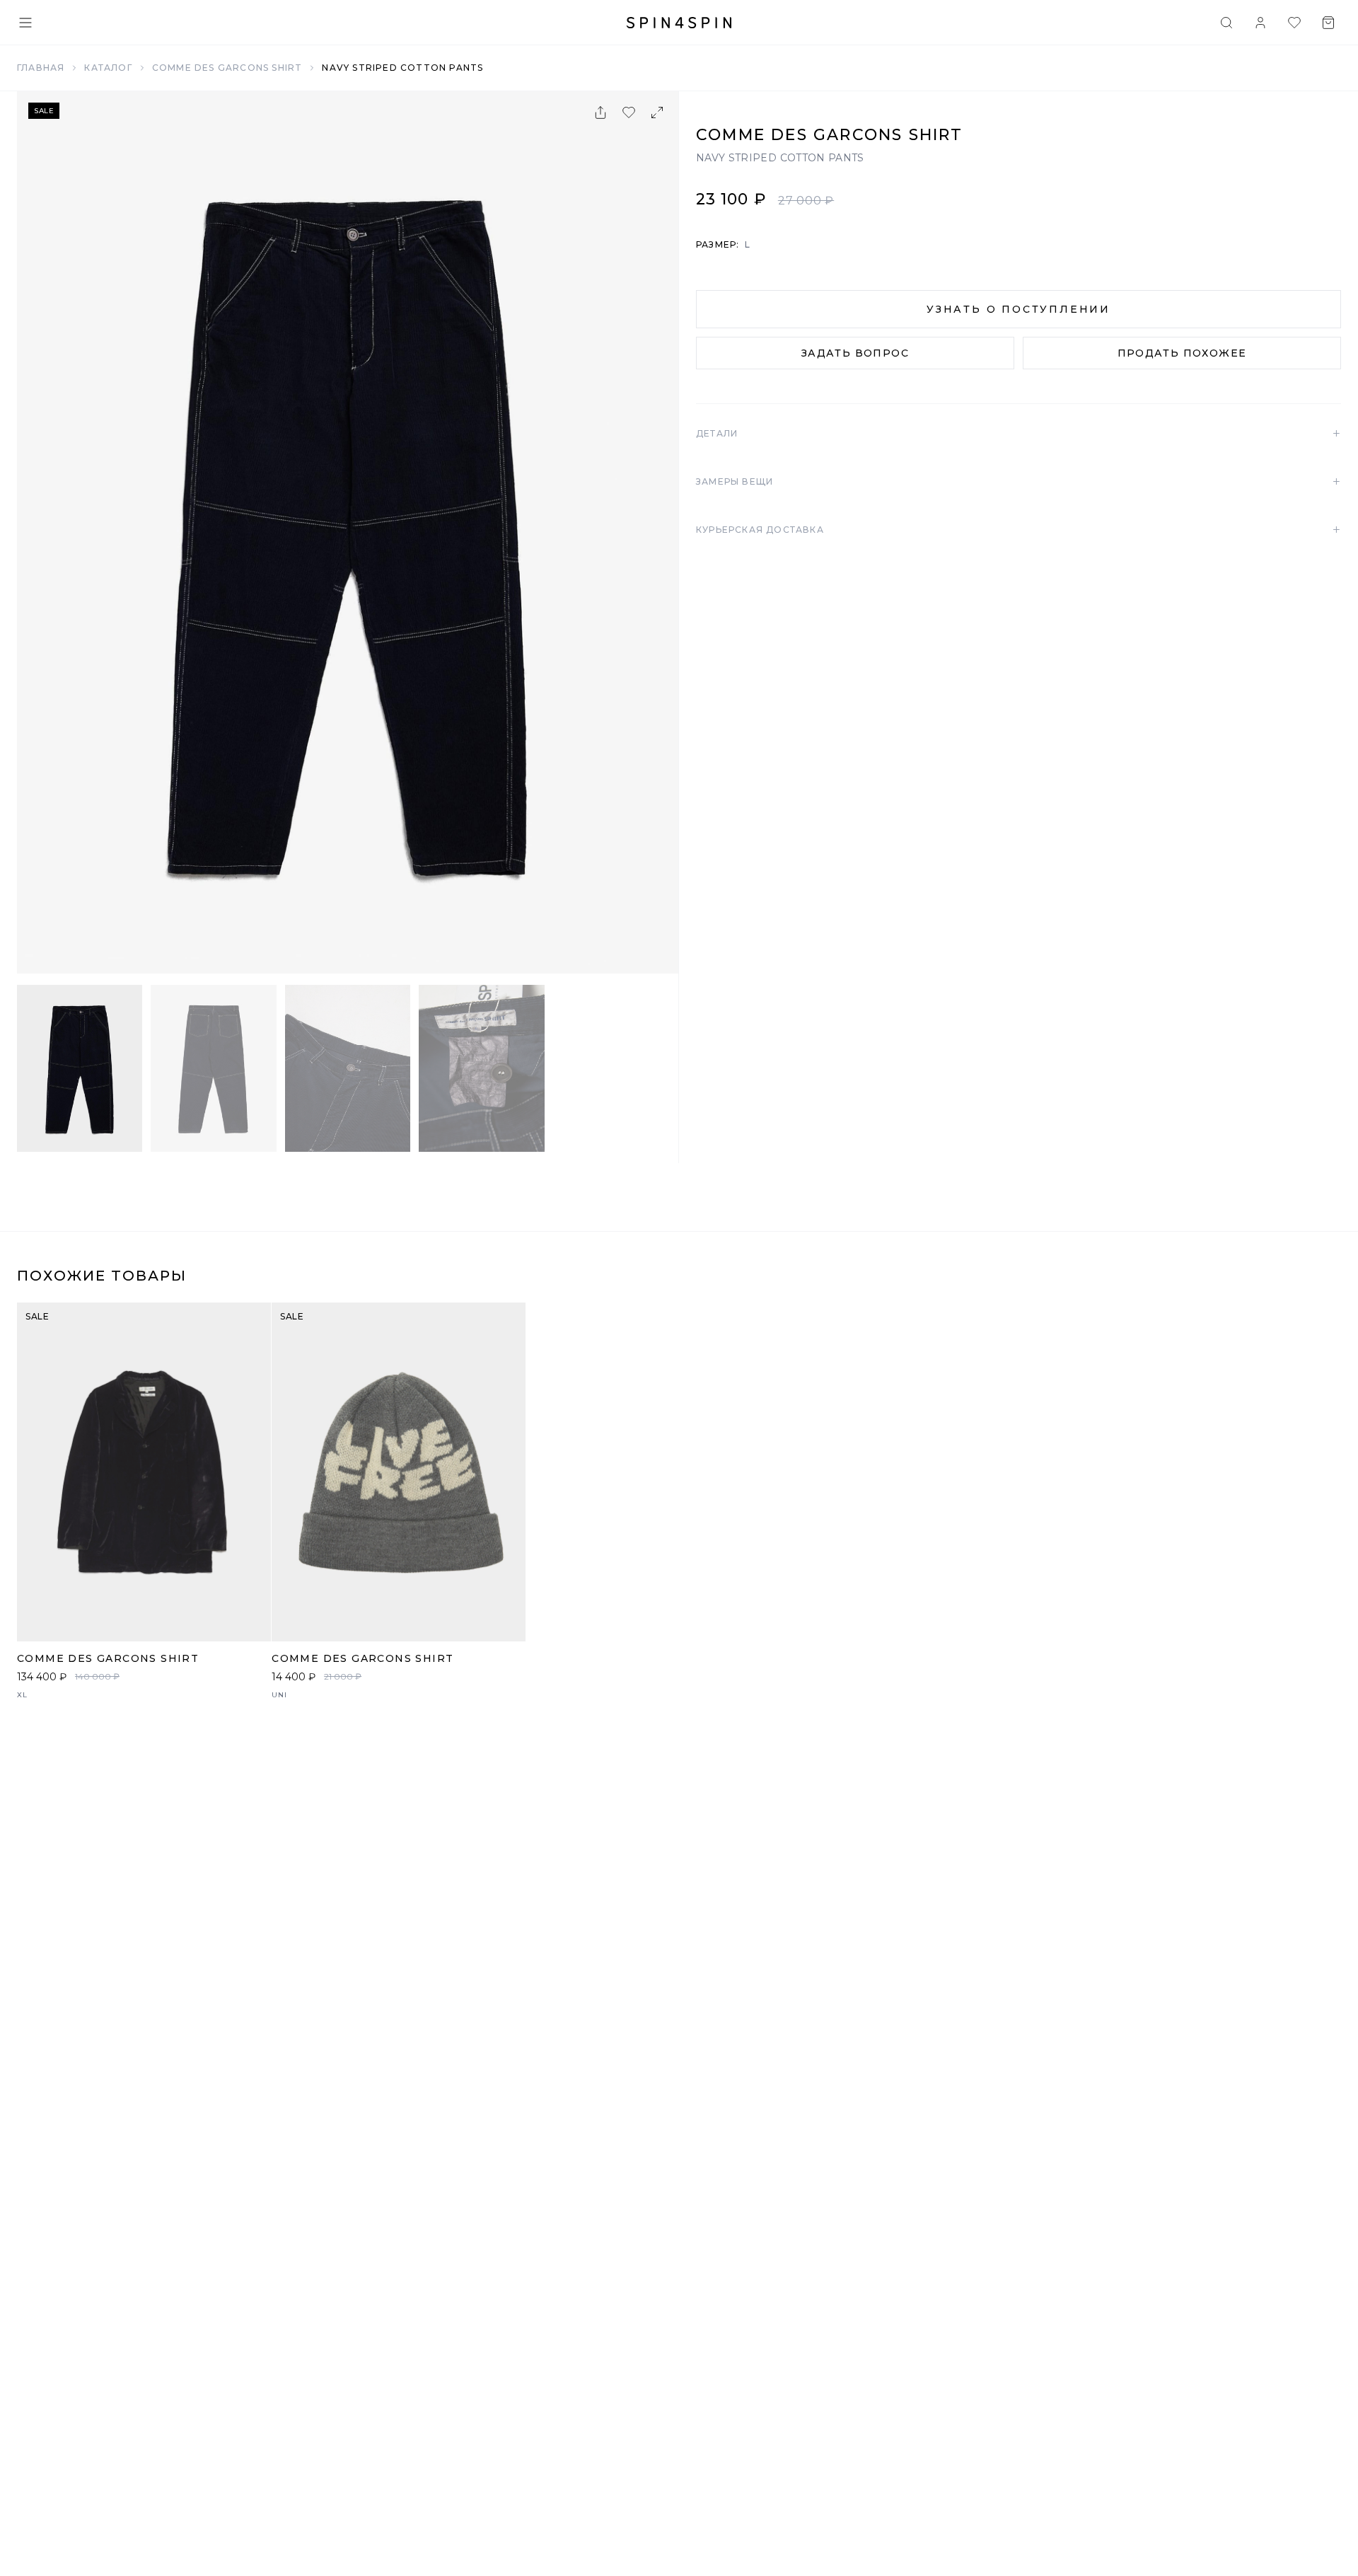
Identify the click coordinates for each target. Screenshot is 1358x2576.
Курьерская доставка (1018, 530)
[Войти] (1260, 23)
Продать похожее (1182, 353)
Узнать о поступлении (1018, 309)
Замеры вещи (1018, 482)
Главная (41, 68)
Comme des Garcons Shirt (227, 68)
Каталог (108, 68)
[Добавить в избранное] (629, 112)
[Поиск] (1226, 23)
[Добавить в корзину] (253, 1623)
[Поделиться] (600, 112)
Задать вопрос (855, 353)
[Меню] (25, 23)
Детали (1018, 434)
